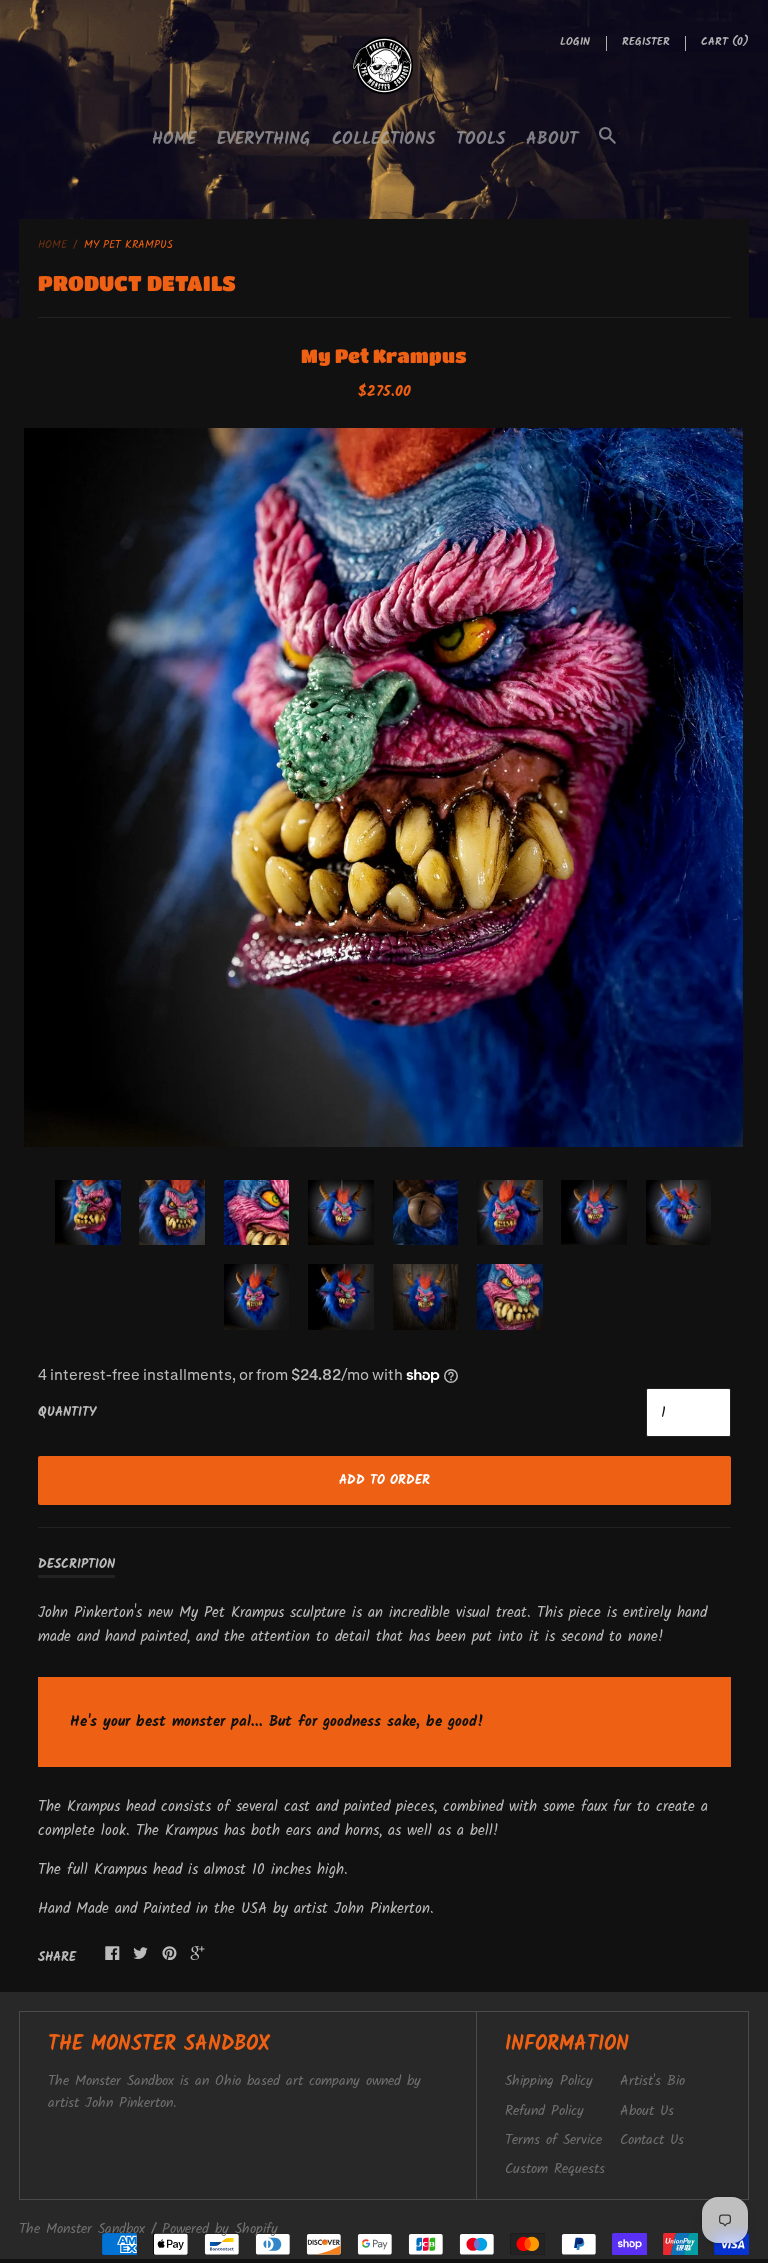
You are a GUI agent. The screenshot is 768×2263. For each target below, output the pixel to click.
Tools (480, 139)
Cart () (725, 42)
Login (575, 42)
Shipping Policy (549, 2081)
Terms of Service (553, 2140)
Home (174, 139)
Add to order (384, 1480)
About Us (647, 2111)
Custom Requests (555, 2169)
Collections (383, 139)
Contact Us (652, 2140)
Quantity (67, 1412)
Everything (263, 139)
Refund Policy (544, 2111)
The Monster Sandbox (82, 2229)
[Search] (607, 146)
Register (646, 42)
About (552, 139)
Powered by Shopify (220, 2229)
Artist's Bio (652, 2081)
